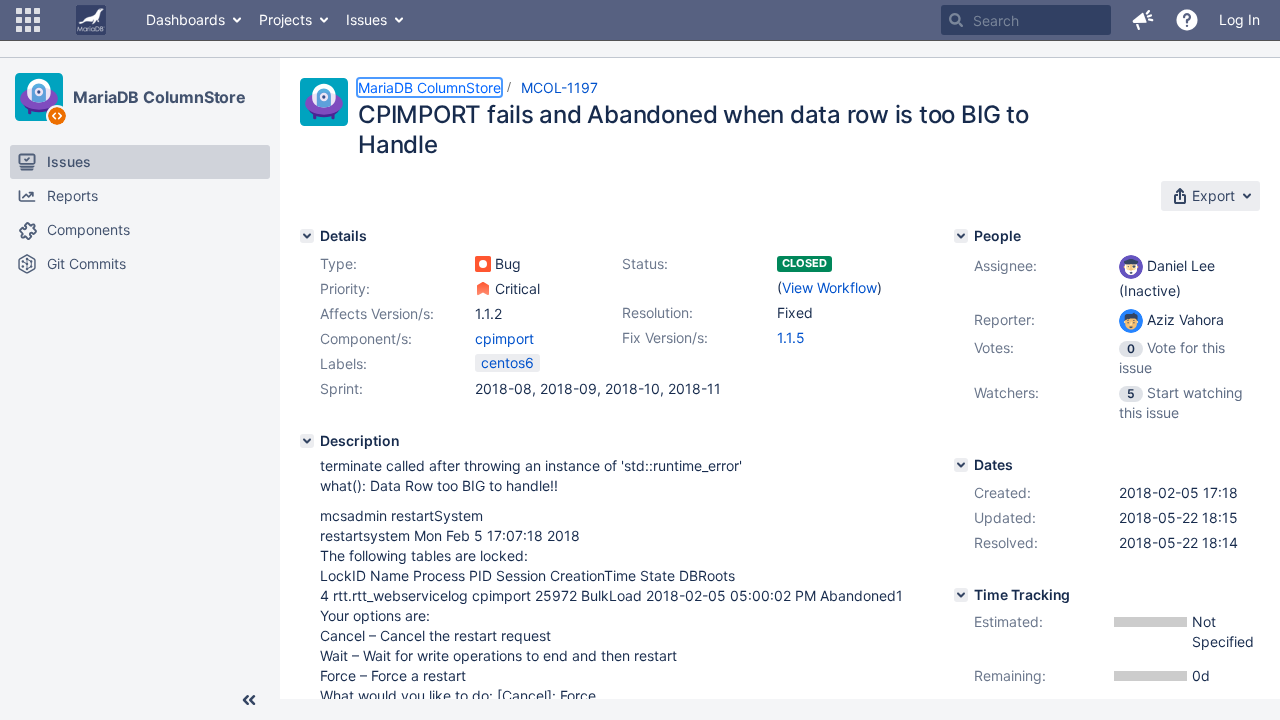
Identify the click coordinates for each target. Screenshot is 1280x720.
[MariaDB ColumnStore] (39, 97)
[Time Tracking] (961, 595)
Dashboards (185, 19)
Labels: (343, 363)
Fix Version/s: (665, 337)
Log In (1239, 19)
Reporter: (1004, 319)
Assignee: (1005, 265)
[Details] (307, 236)
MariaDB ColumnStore (159, 97)
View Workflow (829, 287)
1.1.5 (791, 337)
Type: (338, 263)
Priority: (345, 288)
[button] (28, 20)
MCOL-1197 (559, 87)
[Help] (1187, 20)
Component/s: (366, 338)
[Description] (307, 441)
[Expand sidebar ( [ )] (249, 700)
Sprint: (341, 388)
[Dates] (961, 465)
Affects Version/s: (377, 313)
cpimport (504, 338)
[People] (961, 236)
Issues (366, 19)
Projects (285, 19)
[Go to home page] (91, 20)
